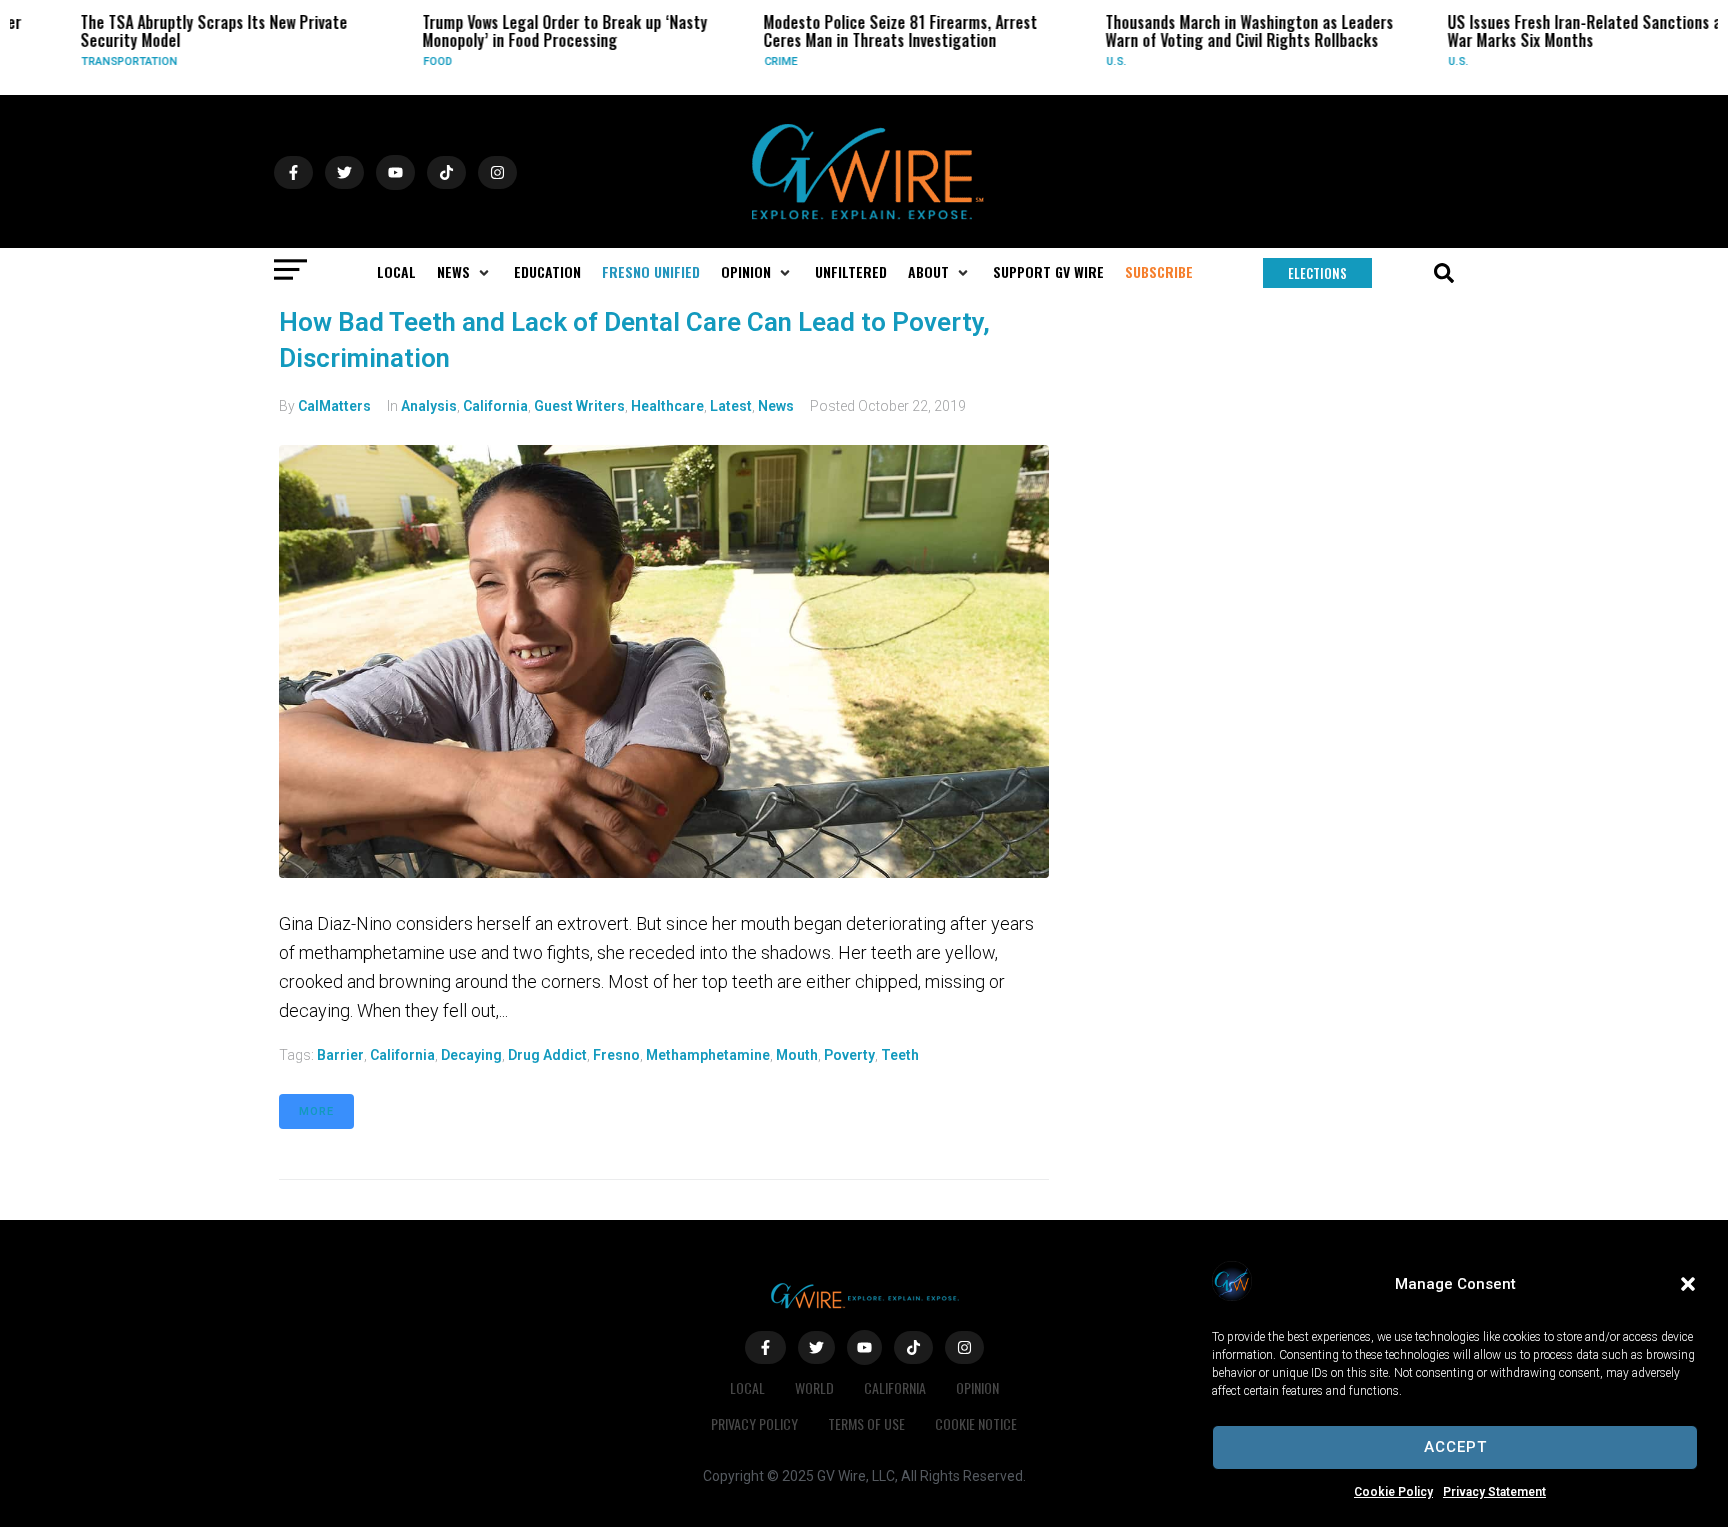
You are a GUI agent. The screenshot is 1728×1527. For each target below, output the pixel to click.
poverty (849, 1055)
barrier (340, 1055)
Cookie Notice (976, 1423)
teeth (900, 1055)
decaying (471, 1055)
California (495, 406)
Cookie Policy (1393, 1492)
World (814, 1387)
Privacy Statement (1494, 1492)
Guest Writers (579, 406)
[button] (1688, 1284)
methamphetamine (708, 1055)
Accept (1455, 1447)
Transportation (102, 61)
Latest (731, 406)
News (776, 406)
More (316, 1111)
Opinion (977, 1387)
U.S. (1089, 61)
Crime (753, 61)
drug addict (547, 1055)
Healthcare (667, 406)
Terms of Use (866, 1423)
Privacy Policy (754, 1423)
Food (410, 61)
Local (747, 1387)
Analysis (429, 406)
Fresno (616, 1055)
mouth (797, 1055)
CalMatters (334, 406)
